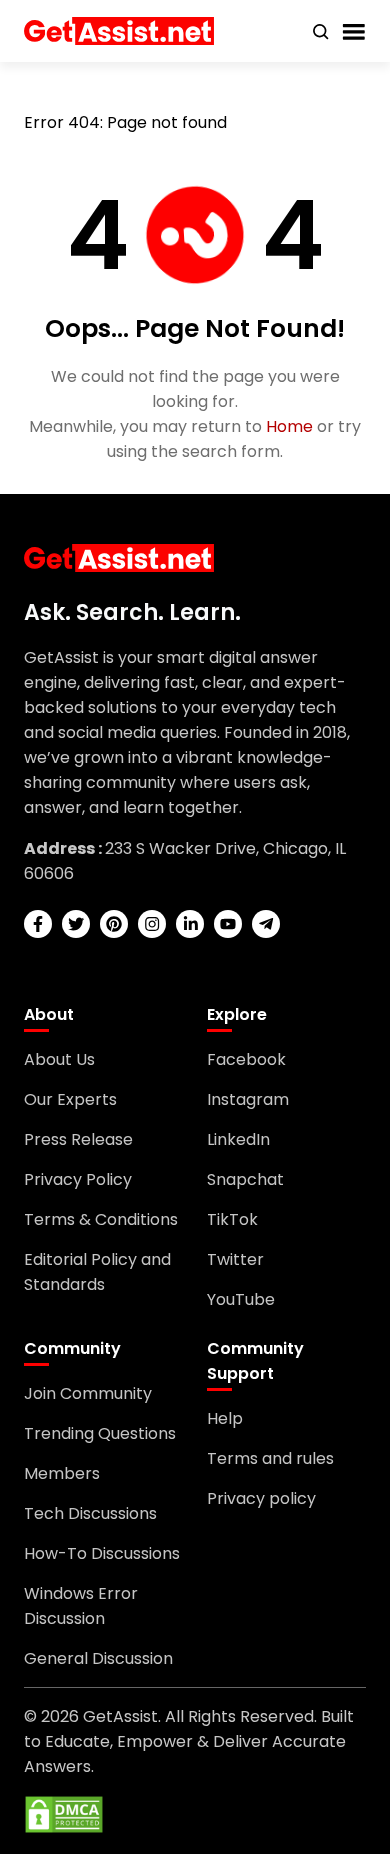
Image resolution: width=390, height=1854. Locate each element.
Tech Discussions (90, 1513)
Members (62, 1473)
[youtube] (228, 924)
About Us (59, 1059)
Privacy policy (261, 1498)
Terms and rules (270, 1458)
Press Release (78, 1139)
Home (289, 426)
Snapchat (245, 1179)
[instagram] (152, 924)
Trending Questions (100, 1433)
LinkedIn (238, 1139)
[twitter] (76, 924)
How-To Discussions (102, 1553)
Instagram (248, 1099)
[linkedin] (190, 924)
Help (225, 1418)
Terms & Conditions (101, 1219)
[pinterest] (114, 924)
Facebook (246, 1059)
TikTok (232, 1219)
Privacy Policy (78, 1179)
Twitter (235, 1259)
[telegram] (266, 924)
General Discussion (98, 1658)
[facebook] (38, 924)
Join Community (88, 1393)
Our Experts (70, 1099)
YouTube (241, 1299)
